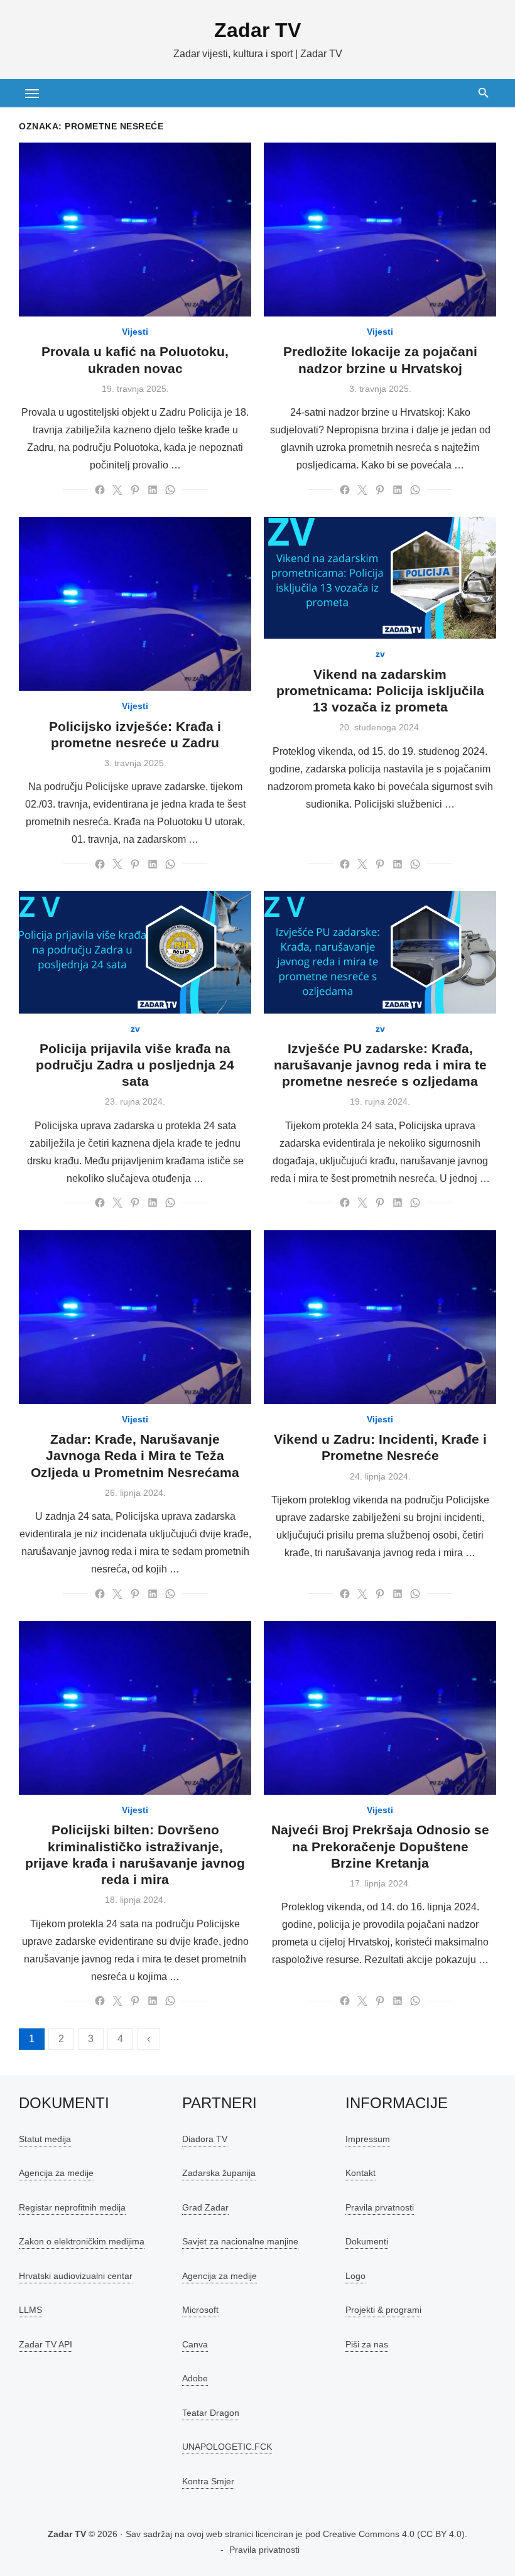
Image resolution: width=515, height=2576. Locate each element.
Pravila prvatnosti (380, 2207)
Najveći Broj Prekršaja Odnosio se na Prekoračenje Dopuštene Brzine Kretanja (380, 1846)
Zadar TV (257, 30)
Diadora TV (205, 2139)
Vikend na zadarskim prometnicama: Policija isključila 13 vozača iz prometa (380, 691)
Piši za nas (367, 2344)
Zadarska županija (219, 2173)
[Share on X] (117, 490)
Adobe (195, 2378)
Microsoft (200, 2310)
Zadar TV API (46, 2344)
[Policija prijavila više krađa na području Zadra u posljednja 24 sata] (135, 952)
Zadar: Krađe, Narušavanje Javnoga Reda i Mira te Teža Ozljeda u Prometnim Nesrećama (135, 1456)
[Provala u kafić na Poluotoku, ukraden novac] (135, 230)
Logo (355, 2276)
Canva (195, 2344)
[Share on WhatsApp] (170, 490)
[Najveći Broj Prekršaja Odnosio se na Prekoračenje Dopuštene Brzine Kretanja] (380, 1708)
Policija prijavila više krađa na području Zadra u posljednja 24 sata (135, 1065)
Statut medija (45, 2139)
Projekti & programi (383, 2310)
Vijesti (135, 332)
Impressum (368, 2139)
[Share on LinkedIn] (153, 490)
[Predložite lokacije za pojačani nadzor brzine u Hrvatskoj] (380, 230)
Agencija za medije (56, 2173)
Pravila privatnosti (264, 2550)
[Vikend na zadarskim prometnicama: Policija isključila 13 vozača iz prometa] (380, 578)
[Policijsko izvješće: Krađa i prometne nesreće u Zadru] (135, 604)
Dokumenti (367, 2241)
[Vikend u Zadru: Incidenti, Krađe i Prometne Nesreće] (380, 1317)
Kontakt (360, 2173)
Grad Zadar (205, 2207)
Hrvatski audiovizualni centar (76, 2276)
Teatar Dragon (211, 2413)
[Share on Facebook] (100, 490)
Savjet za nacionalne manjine (240, 2241)
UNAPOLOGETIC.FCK (227, 2447)
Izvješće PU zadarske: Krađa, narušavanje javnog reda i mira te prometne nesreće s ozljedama (380, 1065)
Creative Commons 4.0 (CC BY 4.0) (394, 2534)
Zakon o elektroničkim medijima (82, 2241)
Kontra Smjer (208, 2481)
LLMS (30, 2310)
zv (380, 654)
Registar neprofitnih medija (72, 2207)
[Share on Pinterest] (135, 490)
